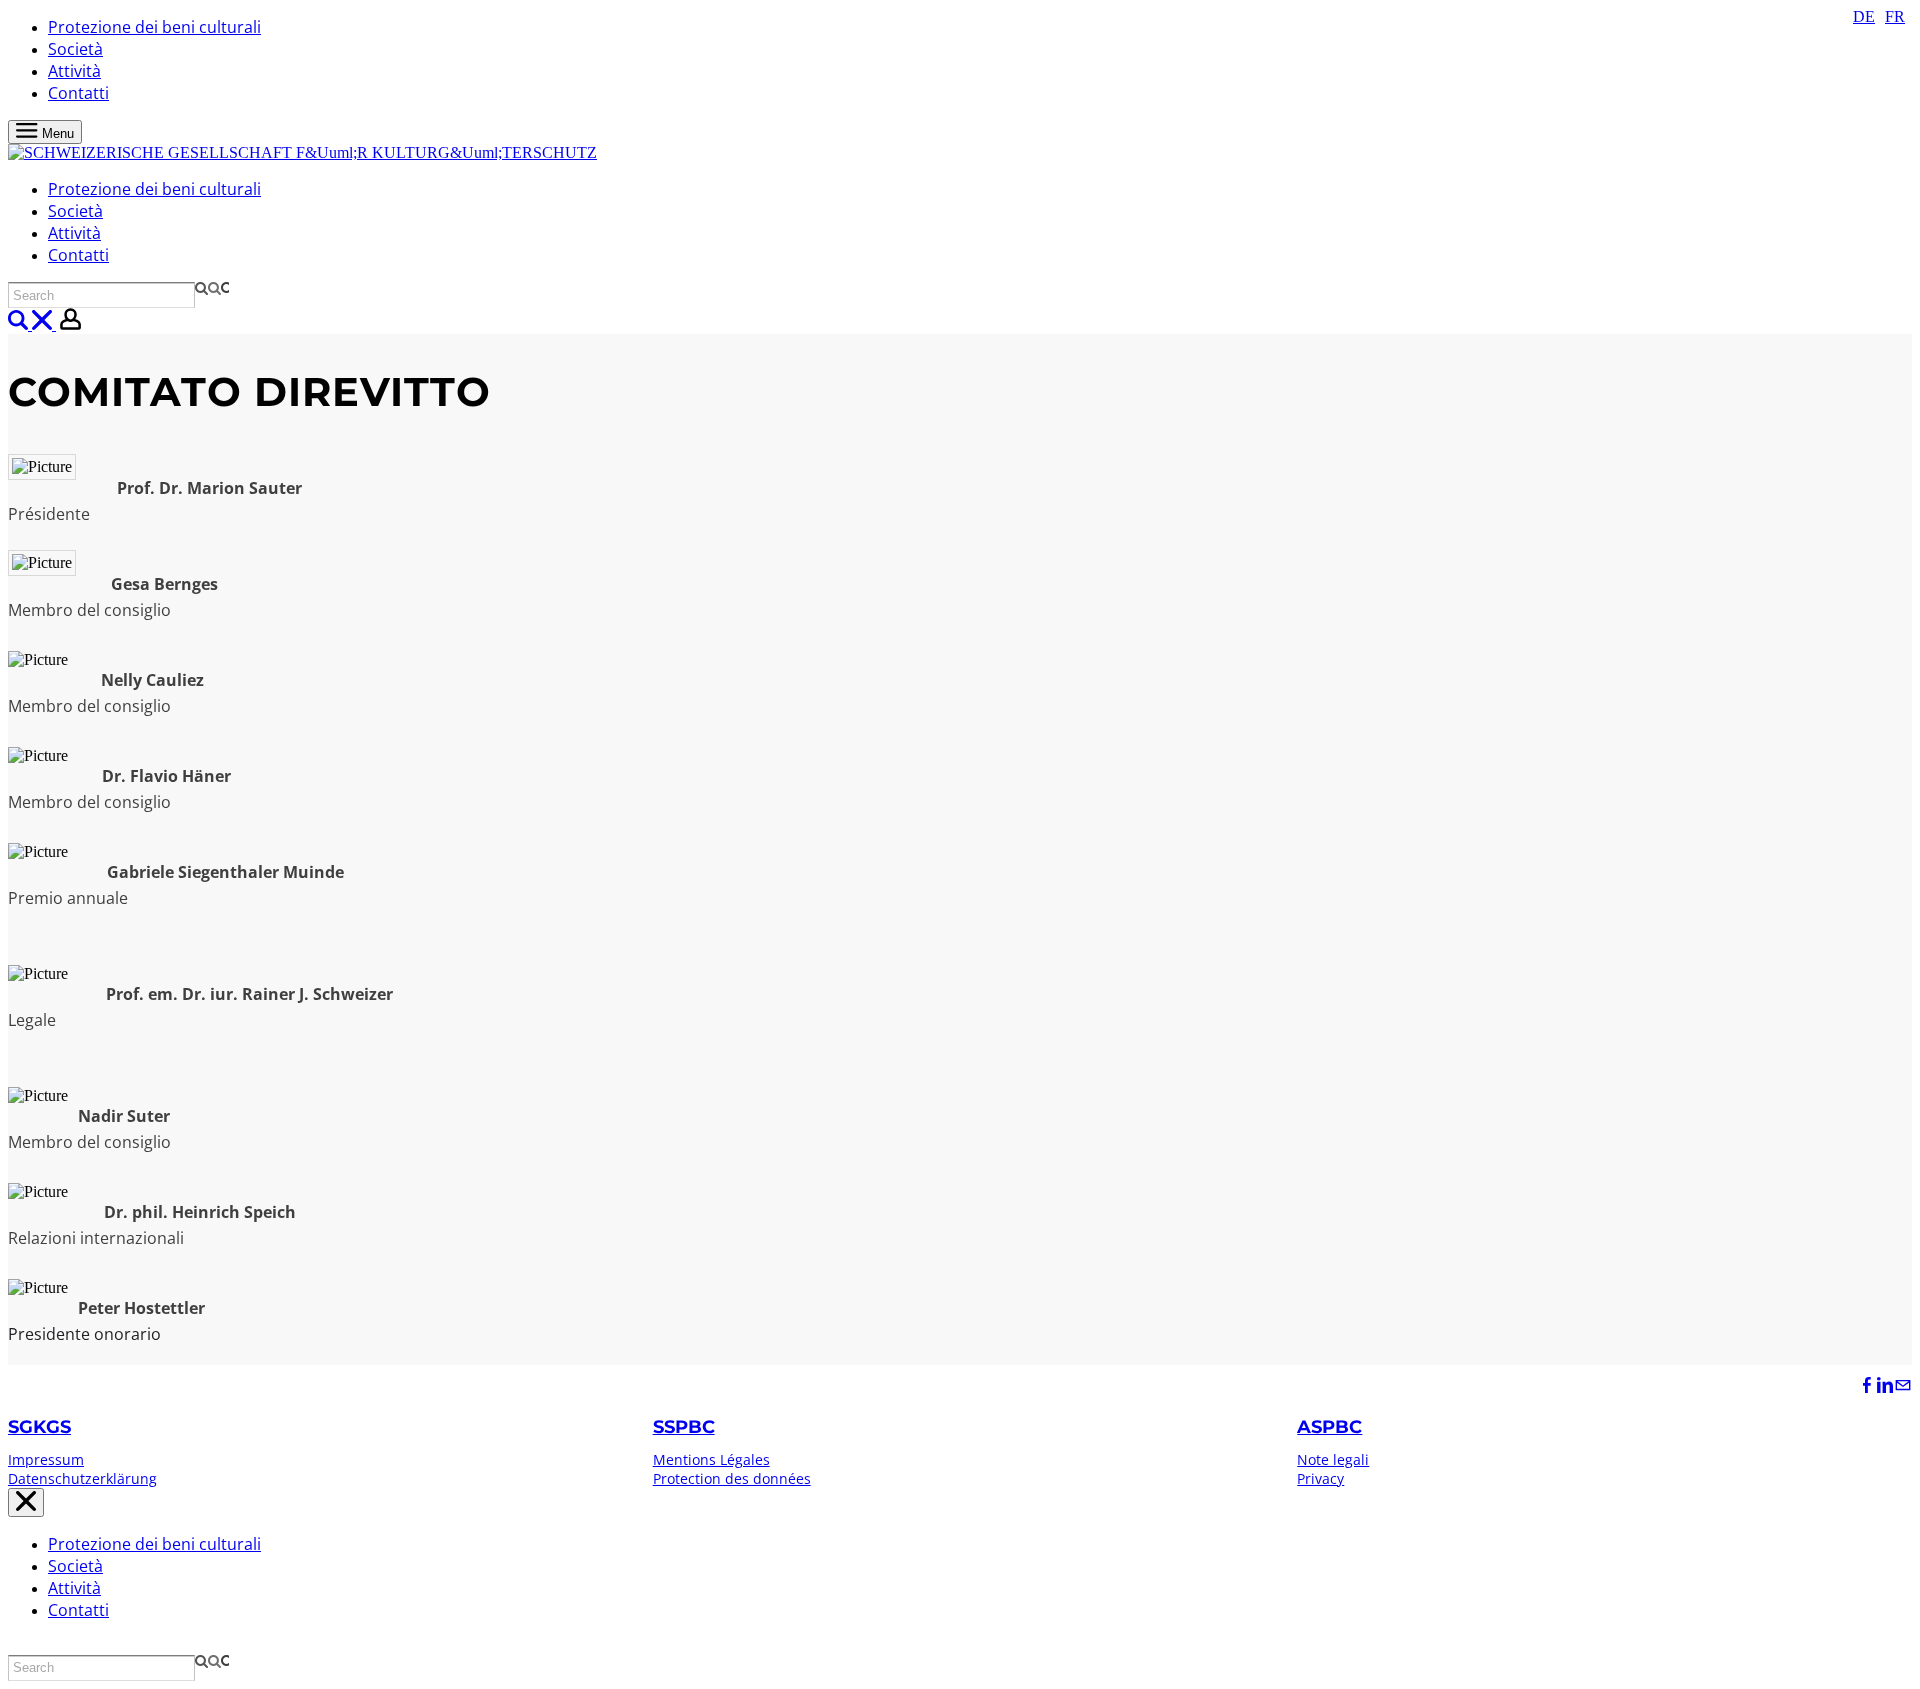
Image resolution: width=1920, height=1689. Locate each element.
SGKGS (39, 1427)
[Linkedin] (1885, 1385)
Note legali (1333, 1459)
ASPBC (1329, 1427)
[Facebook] (1867, 1385)
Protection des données (732, 1478)
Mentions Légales (711, 1459)
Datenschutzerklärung (82, 1478)
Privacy (1320, 1478)
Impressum (46, 1459)
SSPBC (684, 1427)
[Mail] (1903, 1385)
